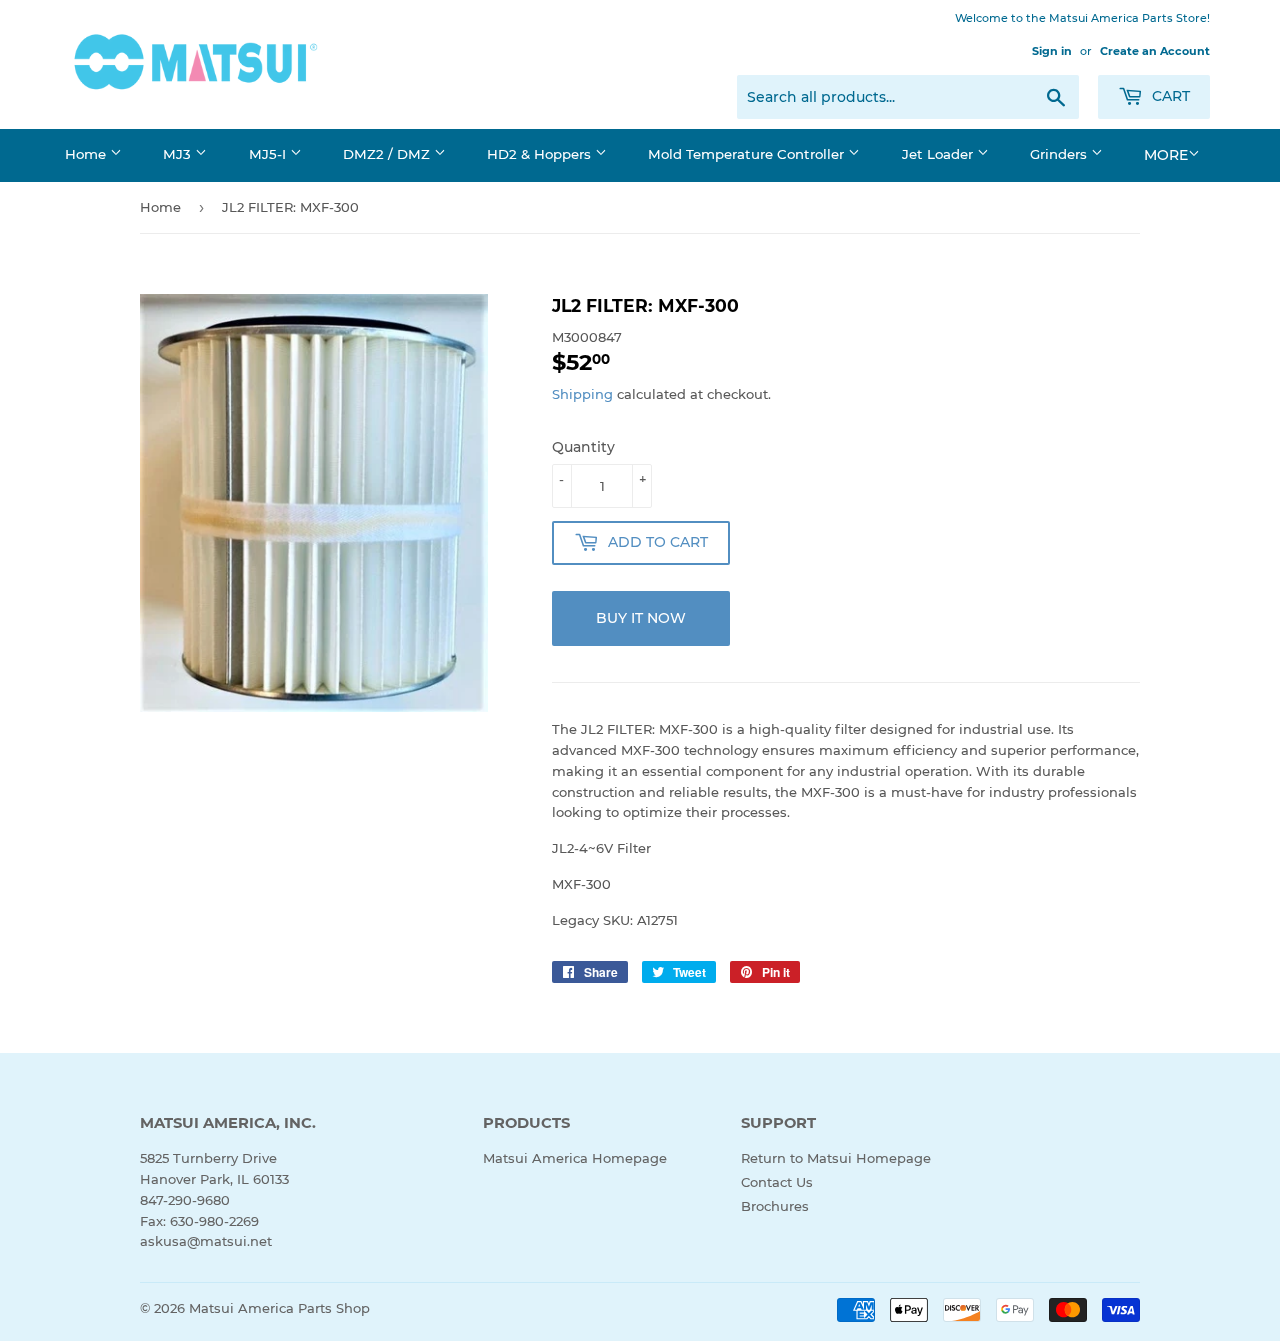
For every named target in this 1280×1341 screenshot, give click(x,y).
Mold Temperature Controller (748, 154)
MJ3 (179, 154)
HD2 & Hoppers (541, 154)
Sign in (1052, 51)
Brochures (775, 1206)
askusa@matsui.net (206, 1241)
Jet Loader (939, 154)
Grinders (1060, 154)
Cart (1169, 96)
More (1166, 155)
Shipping (582, 394)
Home (87, 154)
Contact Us (777, 1182)
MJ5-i (269, 154)
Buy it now (641, 618)
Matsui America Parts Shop (279, 1308)
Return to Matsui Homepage (836, 1158)
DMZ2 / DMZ (388, 154)
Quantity (583, 447)
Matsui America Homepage (575, 1158)
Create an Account (1155, 51)
